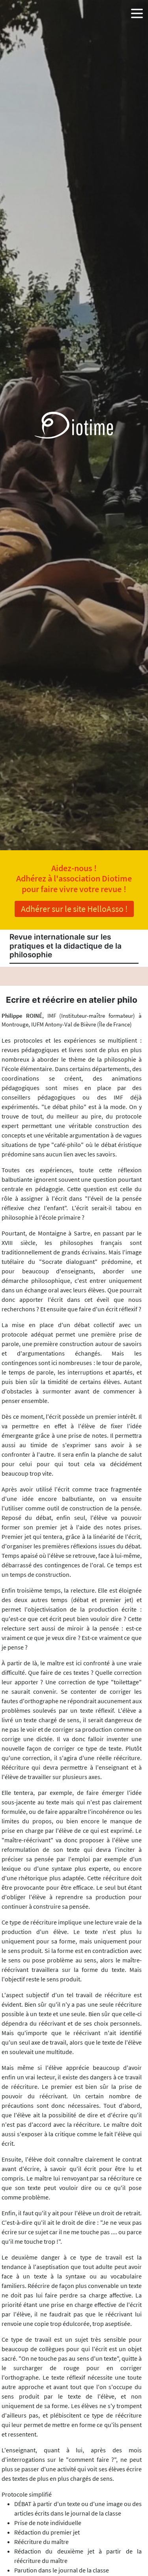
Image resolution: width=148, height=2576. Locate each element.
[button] (137, 12)
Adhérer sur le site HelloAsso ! (74, 909)
